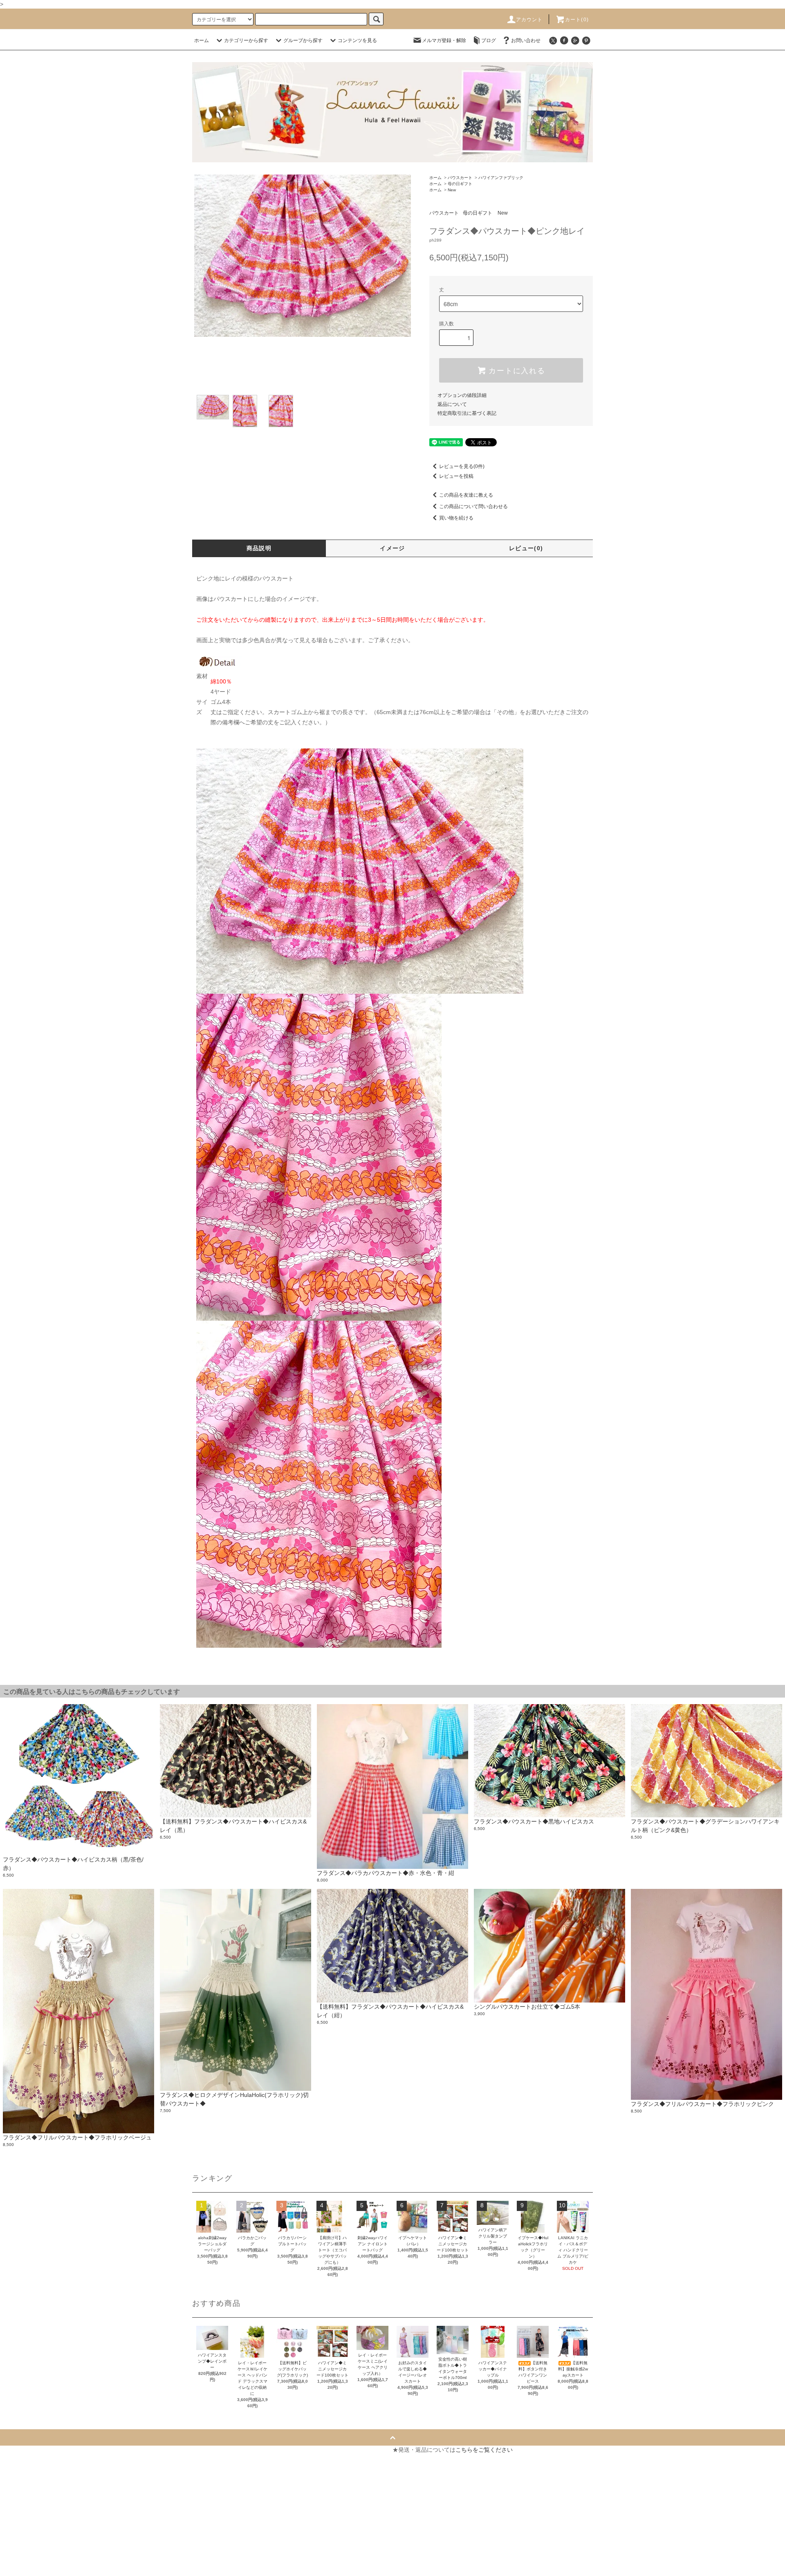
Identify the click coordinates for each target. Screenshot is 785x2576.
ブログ (489, 40)
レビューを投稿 (456, 476)
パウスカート (460, 178)
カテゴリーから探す (246, 40)
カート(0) (577, 20)
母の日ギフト (460, 184)
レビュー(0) (526, 548)
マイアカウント (224, 2450)
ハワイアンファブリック (501, 178)
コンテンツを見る (357, 40)
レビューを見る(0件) (462, 466)
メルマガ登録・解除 (444, 40)
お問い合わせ (526, 40)
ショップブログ (28, 2553)
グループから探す (303, 40)
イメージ (392, 548)
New (452, 190)
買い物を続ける (456, 518)
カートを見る (221, 2464)
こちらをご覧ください (484, 2450)
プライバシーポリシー (36, 2523)
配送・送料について (34, 2479)
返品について (452, 404)
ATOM (32, 2567)
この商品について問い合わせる (473, 506)
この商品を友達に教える (466, 495)
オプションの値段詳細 (462, 395)
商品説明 (259, 548)
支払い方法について (34, 2464)
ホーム (202, 40)
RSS (13, 2567)
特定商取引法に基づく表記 (467, 413)
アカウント (529, 20)
